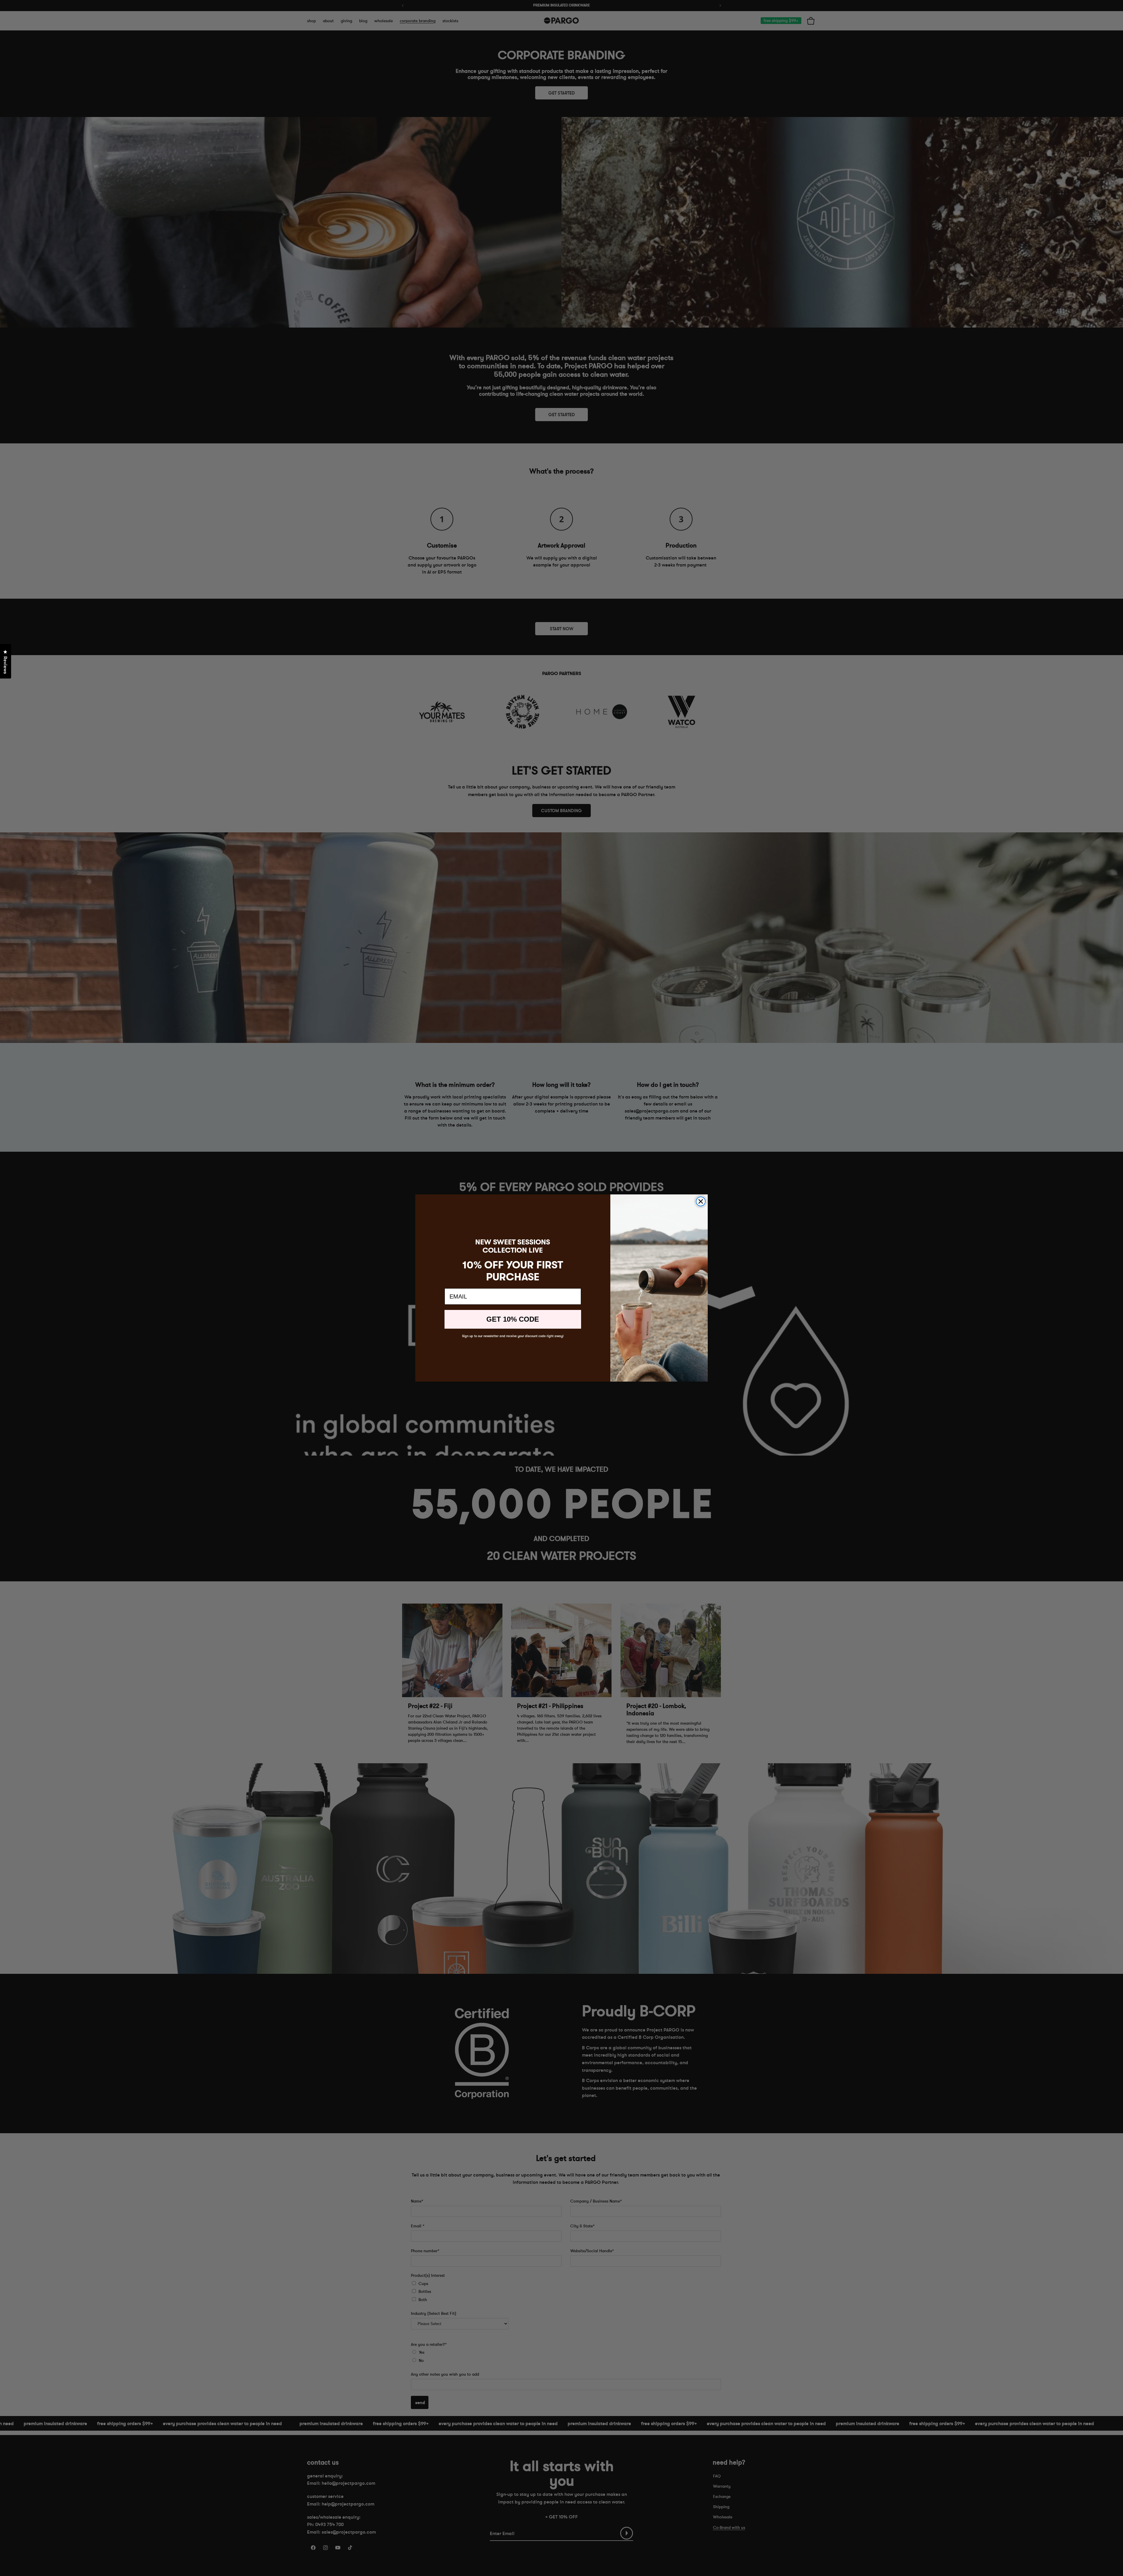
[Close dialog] (701, 1201)
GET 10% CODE (513, 1319)
